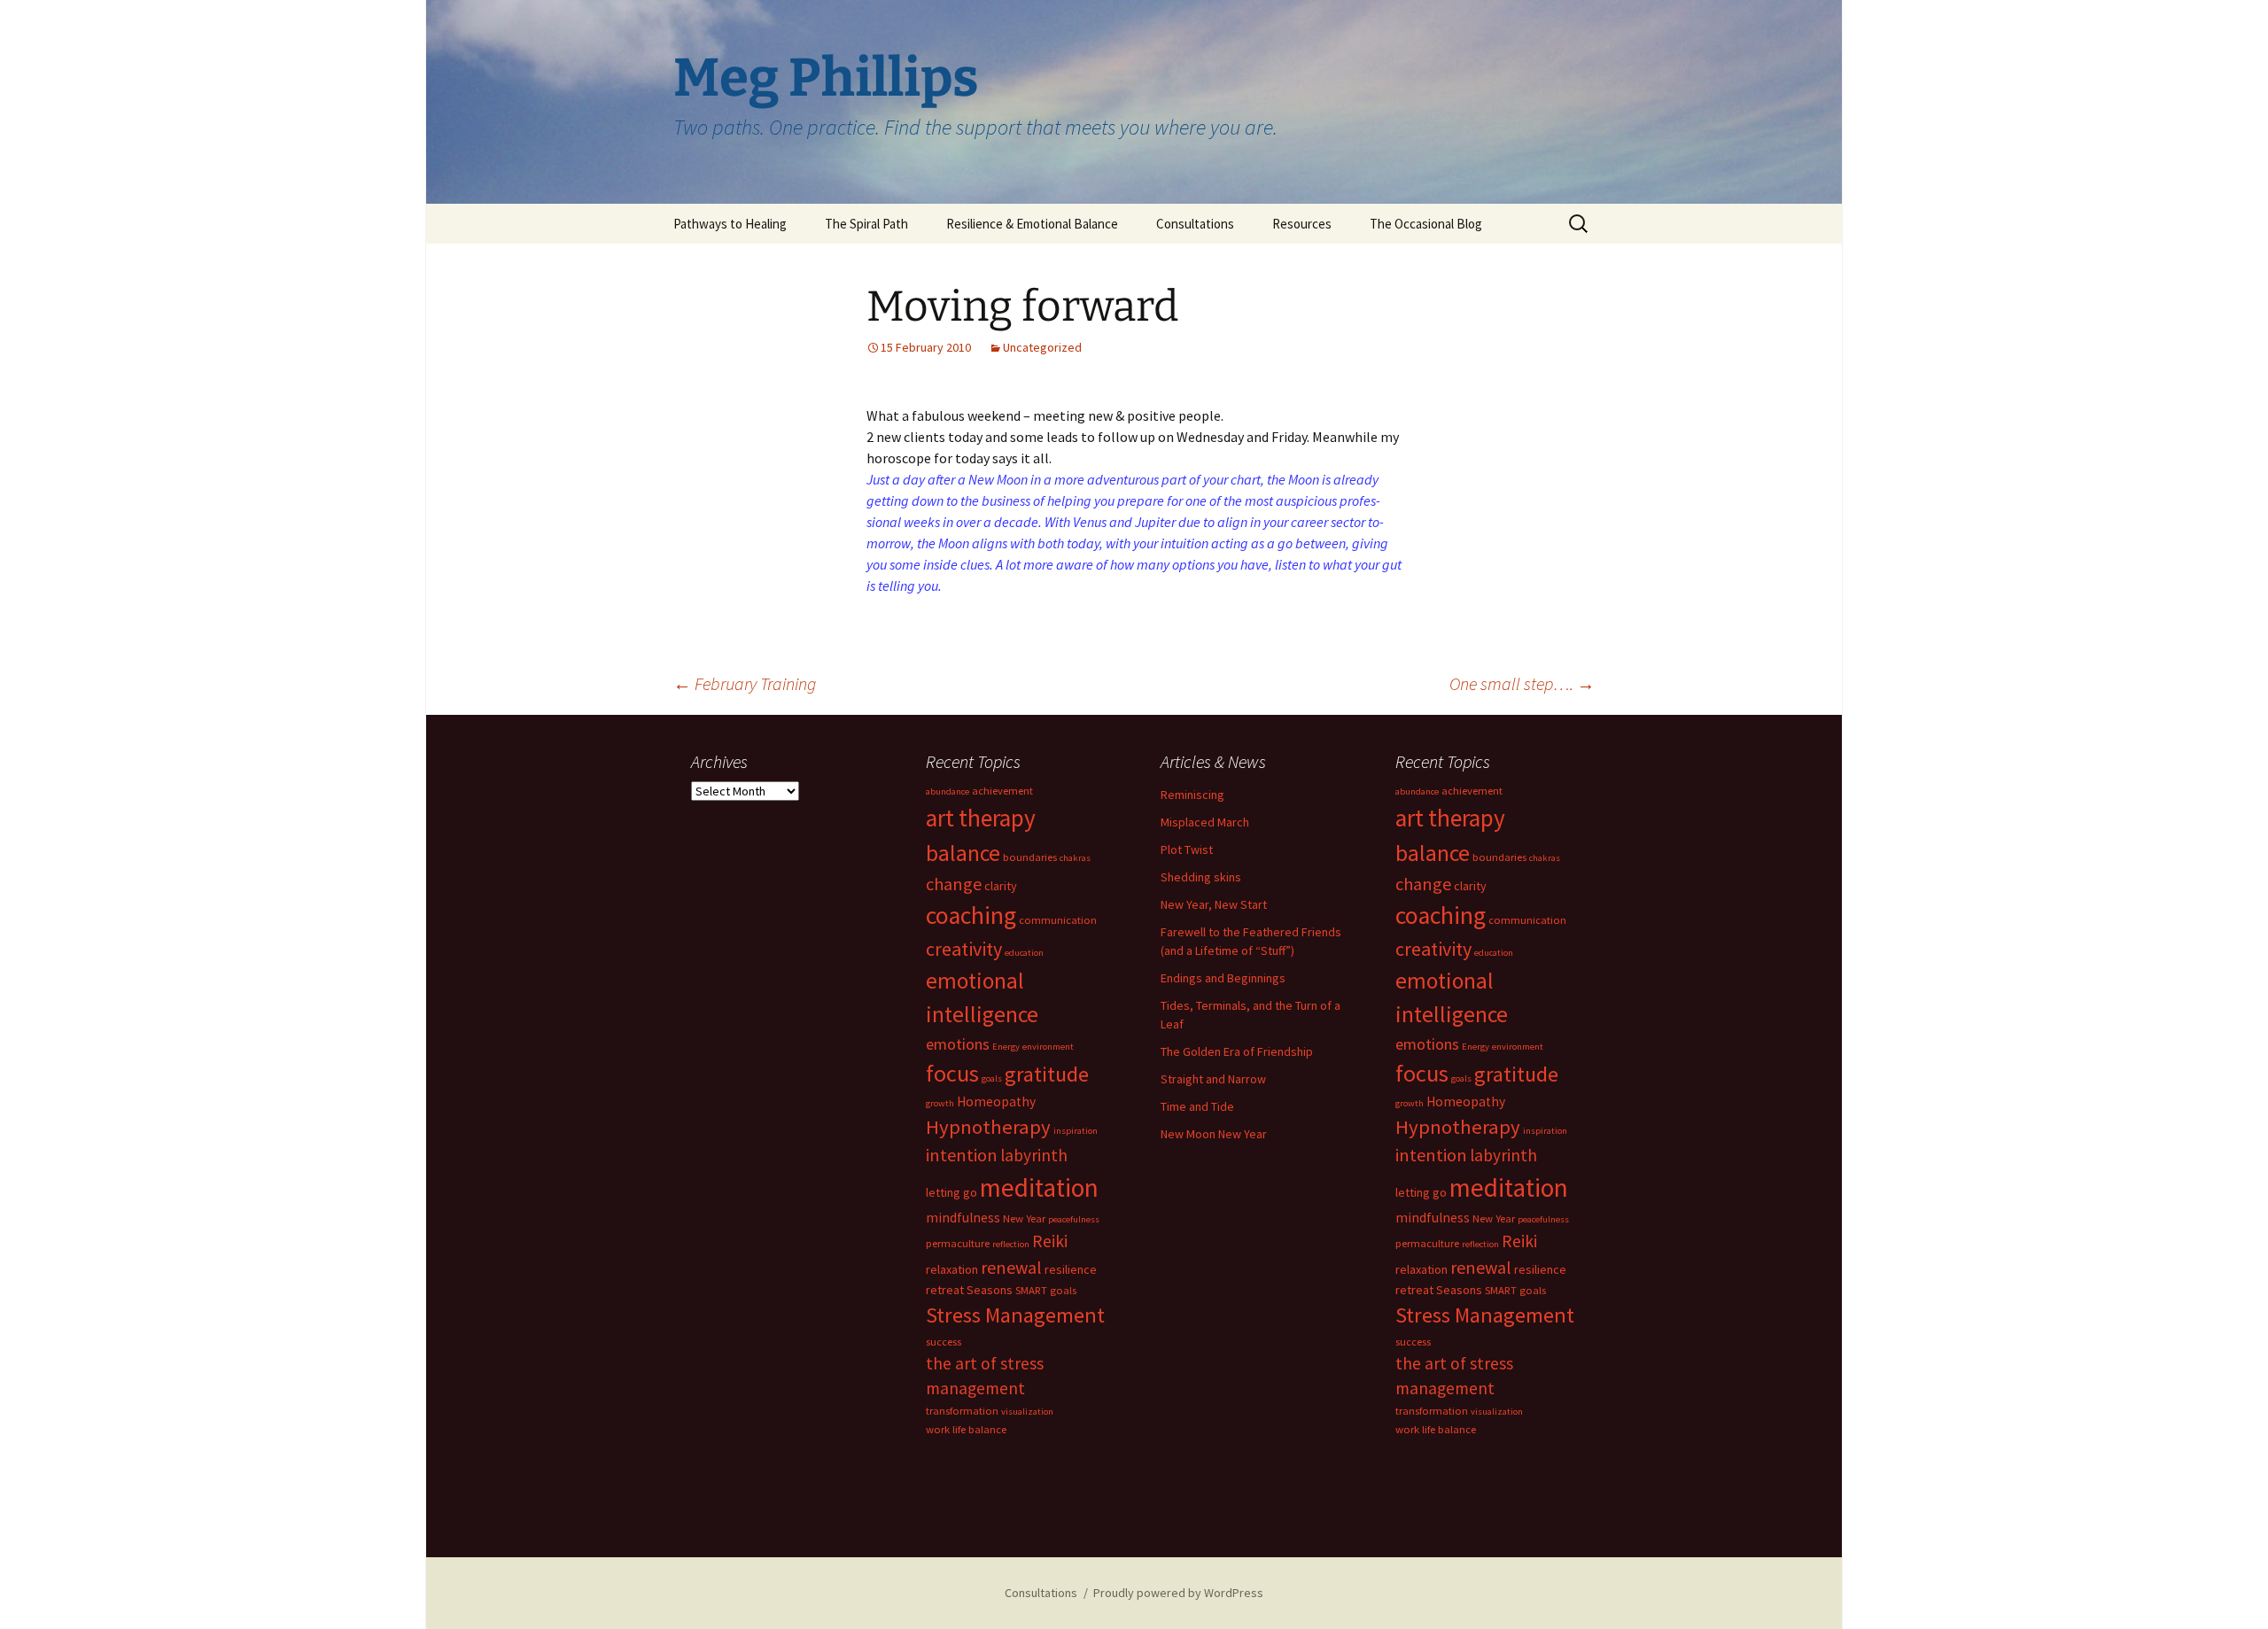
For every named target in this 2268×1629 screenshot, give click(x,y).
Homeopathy (996, 1102)
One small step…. (1522, 683)
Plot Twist (1187, 849)
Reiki (1050, 1241)
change (954, 884)
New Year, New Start (1214, 904)
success (944, 1342)
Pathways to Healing (730, 224)
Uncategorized (1042, 347)
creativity (964, 949)
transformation (962, 1411)
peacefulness (1074, 1219)
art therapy (981, 818)
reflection (1011, 1244)
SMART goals (1046, 1290)
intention (962, 1155)
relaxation (952, 1269)
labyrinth (1034, 1155)
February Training (745, 683)
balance (963, 853)
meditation (1039, 1187)
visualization (1027, 1412)
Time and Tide (1197, 1106)
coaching (971, 915)
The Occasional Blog (1426, 224)
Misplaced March (1205, 822)
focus (952, 1073)
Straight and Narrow (1213, 1079)
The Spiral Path (866, 224)
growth (940, 1103)
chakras (1075, 858)
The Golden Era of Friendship (1237, 1051)
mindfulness (963, 1218)
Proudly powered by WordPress (1178, 1593)
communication (1058, 920)
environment (1048, 1047)
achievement (1002, 791)
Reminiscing (1192, 795)
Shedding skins (1201, 877)
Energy (1006, 1047)
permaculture (958, 1243)
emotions (958, 1044)
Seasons (990, 1290)
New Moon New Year (1214, 1134)
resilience (1071, 1269)
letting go (951, 1192)
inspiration (1076, 1131)
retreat (945, 1290)
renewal (1011, 1267)
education (1024, 953)
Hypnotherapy (988, 1127)
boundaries (1030, 857)
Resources (1302, 224)
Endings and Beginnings (1223, 978)
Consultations (1195, 224)
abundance (948, 791)
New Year (1024, 1218)
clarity (1001, 886)
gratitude (1047, 1074)
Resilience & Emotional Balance (1032, 224)
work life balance (966, 1429)
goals (992, 1078)
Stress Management (1015, 1315)
